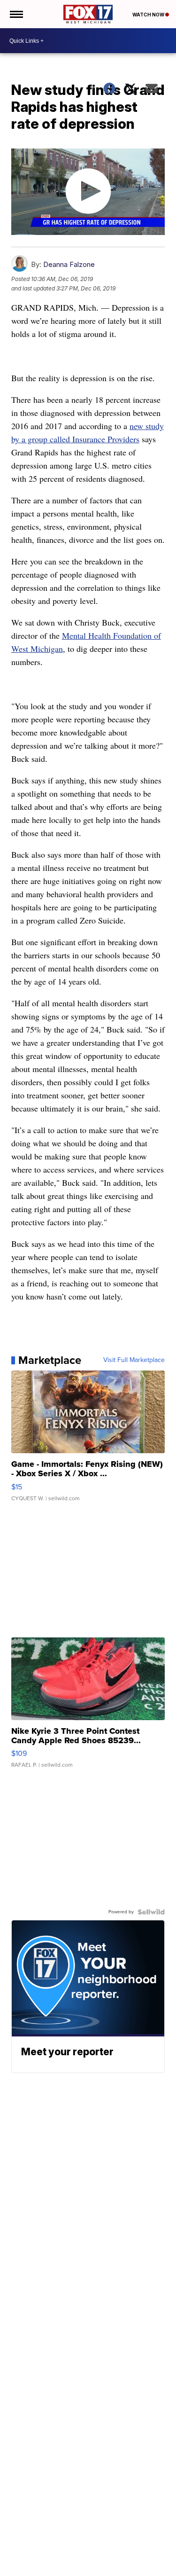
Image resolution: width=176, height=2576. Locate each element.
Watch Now (149, 15)
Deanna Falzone (69, 264)
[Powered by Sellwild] (151, 1912)
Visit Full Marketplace (134, 1360)
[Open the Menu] (16, 14)
